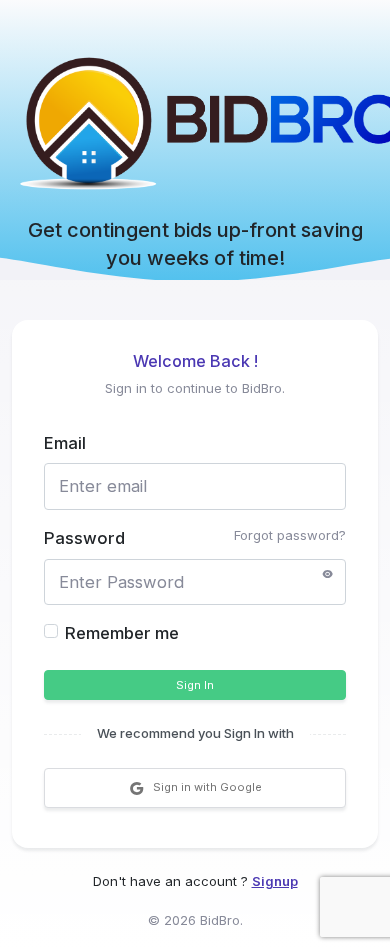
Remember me (122, 633)
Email (65, 443)
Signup (275, 881)
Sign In (195, 685)
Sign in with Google (207, 787)
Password (84, 538)
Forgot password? (290, 535)
